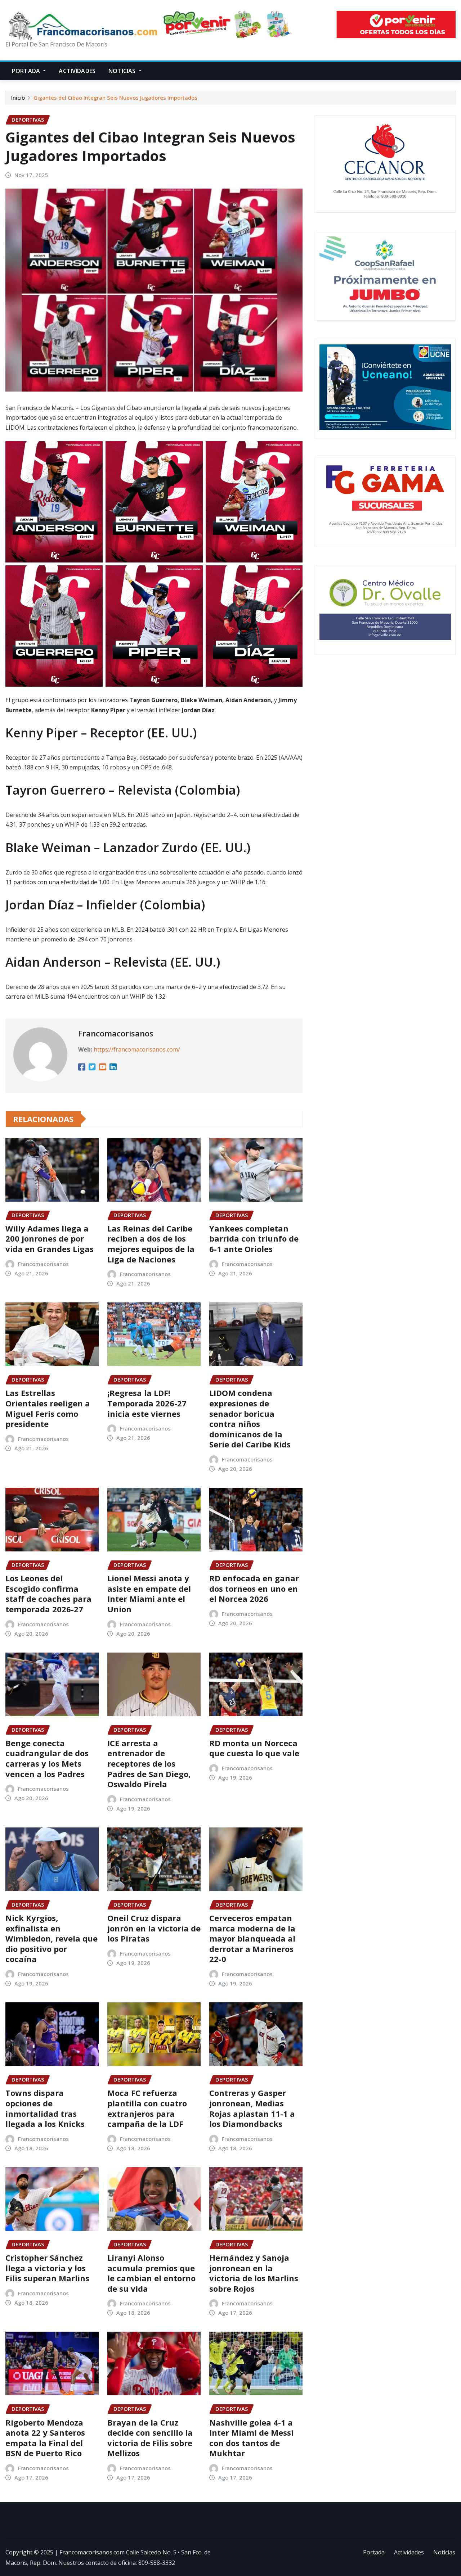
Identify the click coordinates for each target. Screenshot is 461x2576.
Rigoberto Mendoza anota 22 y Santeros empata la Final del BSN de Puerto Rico (45, 2438)
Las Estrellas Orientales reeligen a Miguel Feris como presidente (48, 1408)
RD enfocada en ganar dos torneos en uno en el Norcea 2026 (254, 1588)
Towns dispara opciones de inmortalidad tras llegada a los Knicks (45, 2108)
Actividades (77, 71)
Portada (27, 71)
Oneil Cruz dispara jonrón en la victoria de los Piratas (154, 1928)
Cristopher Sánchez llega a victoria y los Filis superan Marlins (47, 2268)
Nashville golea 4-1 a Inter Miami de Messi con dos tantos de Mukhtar (251, 2438)
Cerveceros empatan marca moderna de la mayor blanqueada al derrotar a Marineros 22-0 (252, 1938)
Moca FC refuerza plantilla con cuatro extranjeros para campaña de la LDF (147, 2108)
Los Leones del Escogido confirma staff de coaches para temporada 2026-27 (48, 1594)
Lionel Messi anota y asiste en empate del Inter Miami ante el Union (149, 1594)
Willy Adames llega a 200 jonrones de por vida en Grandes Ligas (50, 1239)
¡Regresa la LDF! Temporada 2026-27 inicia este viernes (147, 1403)
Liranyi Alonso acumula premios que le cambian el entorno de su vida (151, 2273)
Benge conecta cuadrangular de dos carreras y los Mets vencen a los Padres (47, 1758)
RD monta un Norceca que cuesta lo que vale (254, 1748)
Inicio (18, 98)
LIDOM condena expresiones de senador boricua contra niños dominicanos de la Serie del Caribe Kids (250, 1418)
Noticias (123, 71)
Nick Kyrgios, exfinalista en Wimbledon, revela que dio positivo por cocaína (52, 1938)
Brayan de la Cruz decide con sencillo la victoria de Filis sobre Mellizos (150, 2438)
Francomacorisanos (116, 1033)
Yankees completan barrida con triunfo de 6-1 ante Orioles (254, 1239)
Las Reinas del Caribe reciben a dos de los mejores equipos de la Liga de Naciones (151, 1244)
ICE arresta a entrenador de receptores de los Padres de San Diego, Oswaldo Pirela (149, 1763)
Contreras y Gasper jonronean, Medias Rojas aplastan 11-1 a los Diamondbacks (252, 2108)
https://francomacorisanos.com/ (137, 1049)
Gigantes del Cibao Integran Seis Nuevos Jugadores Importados (115, 98)
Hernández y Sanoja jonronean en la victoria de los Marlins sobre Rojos (254, 2273)
